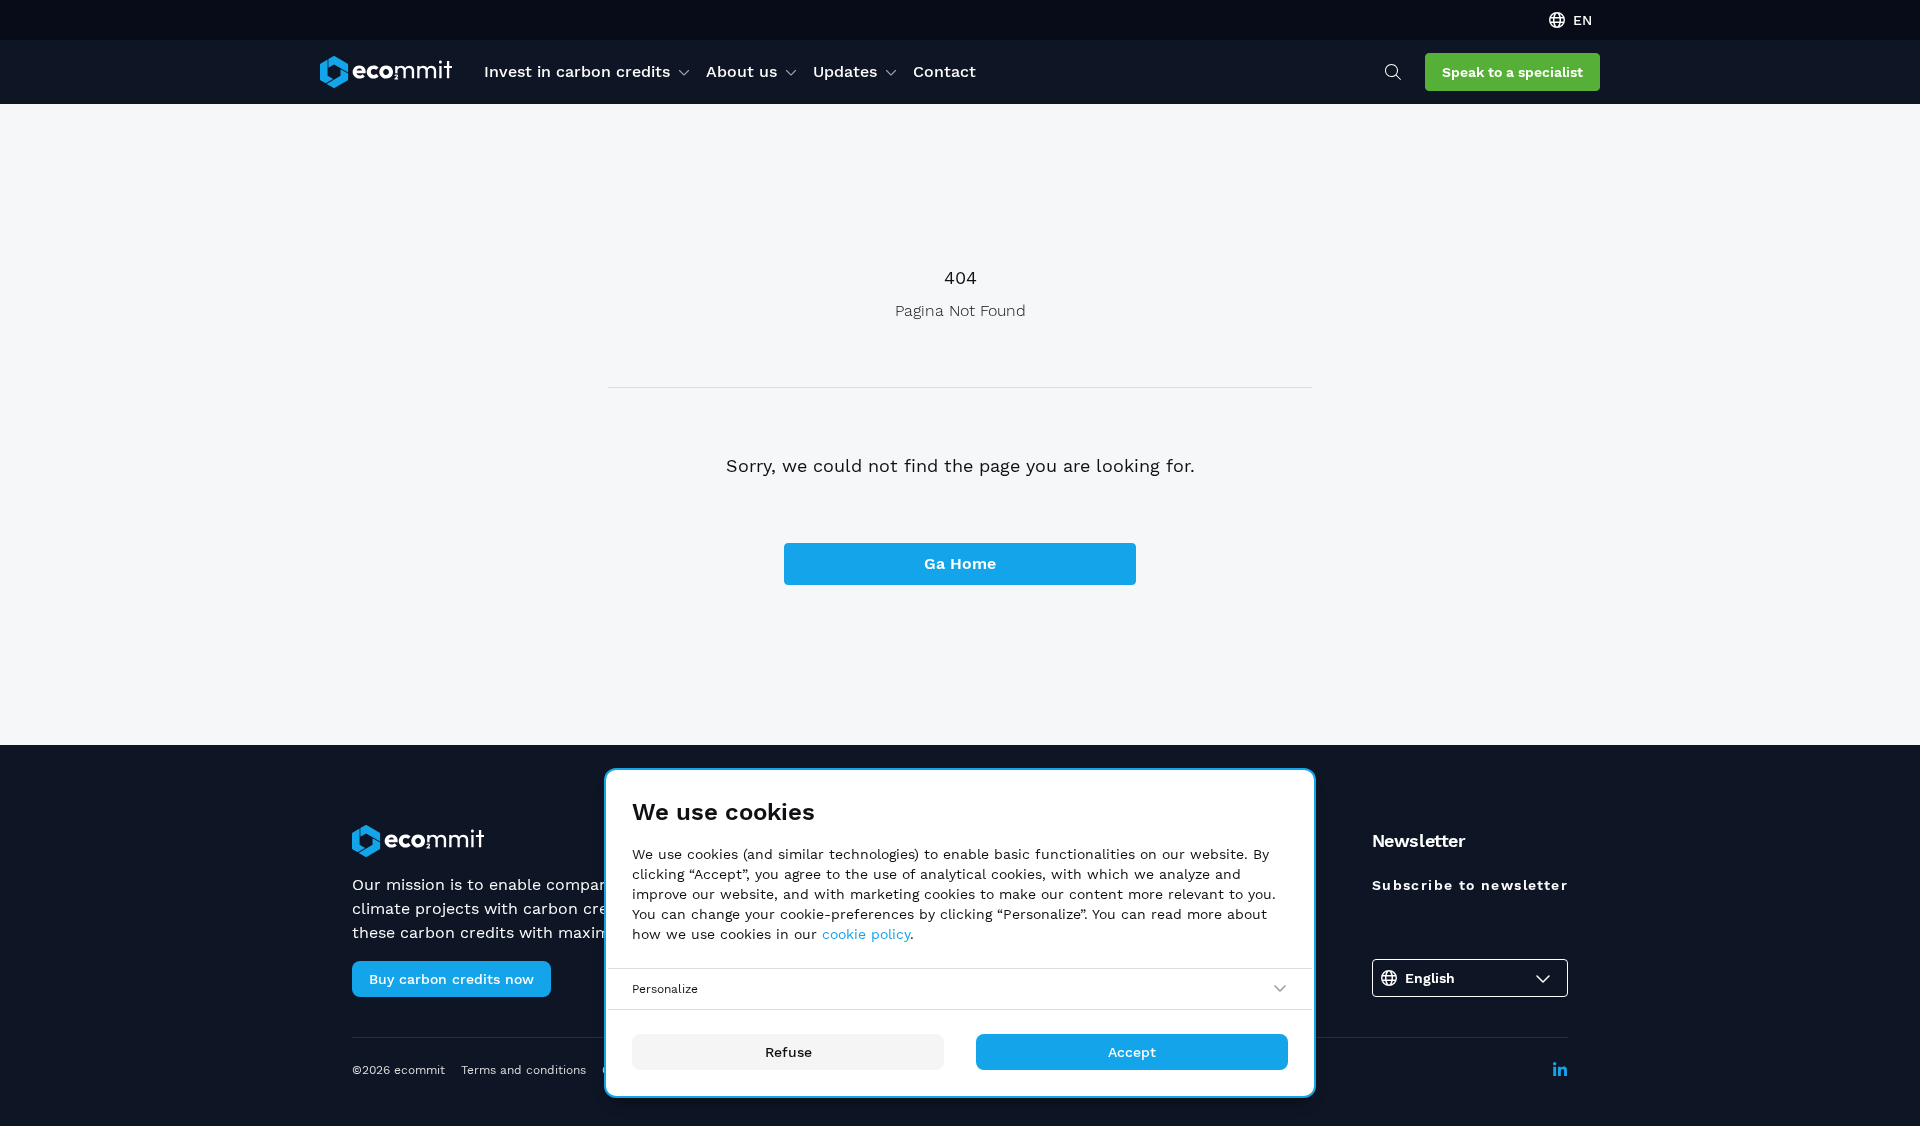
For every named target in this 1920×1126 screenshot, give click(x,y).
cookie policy (866, 934)
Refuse (788, 1052)
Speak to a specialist (1512, 72)
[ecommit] (386, 72)
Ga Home (960, 563)
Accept (1132, 1052)
